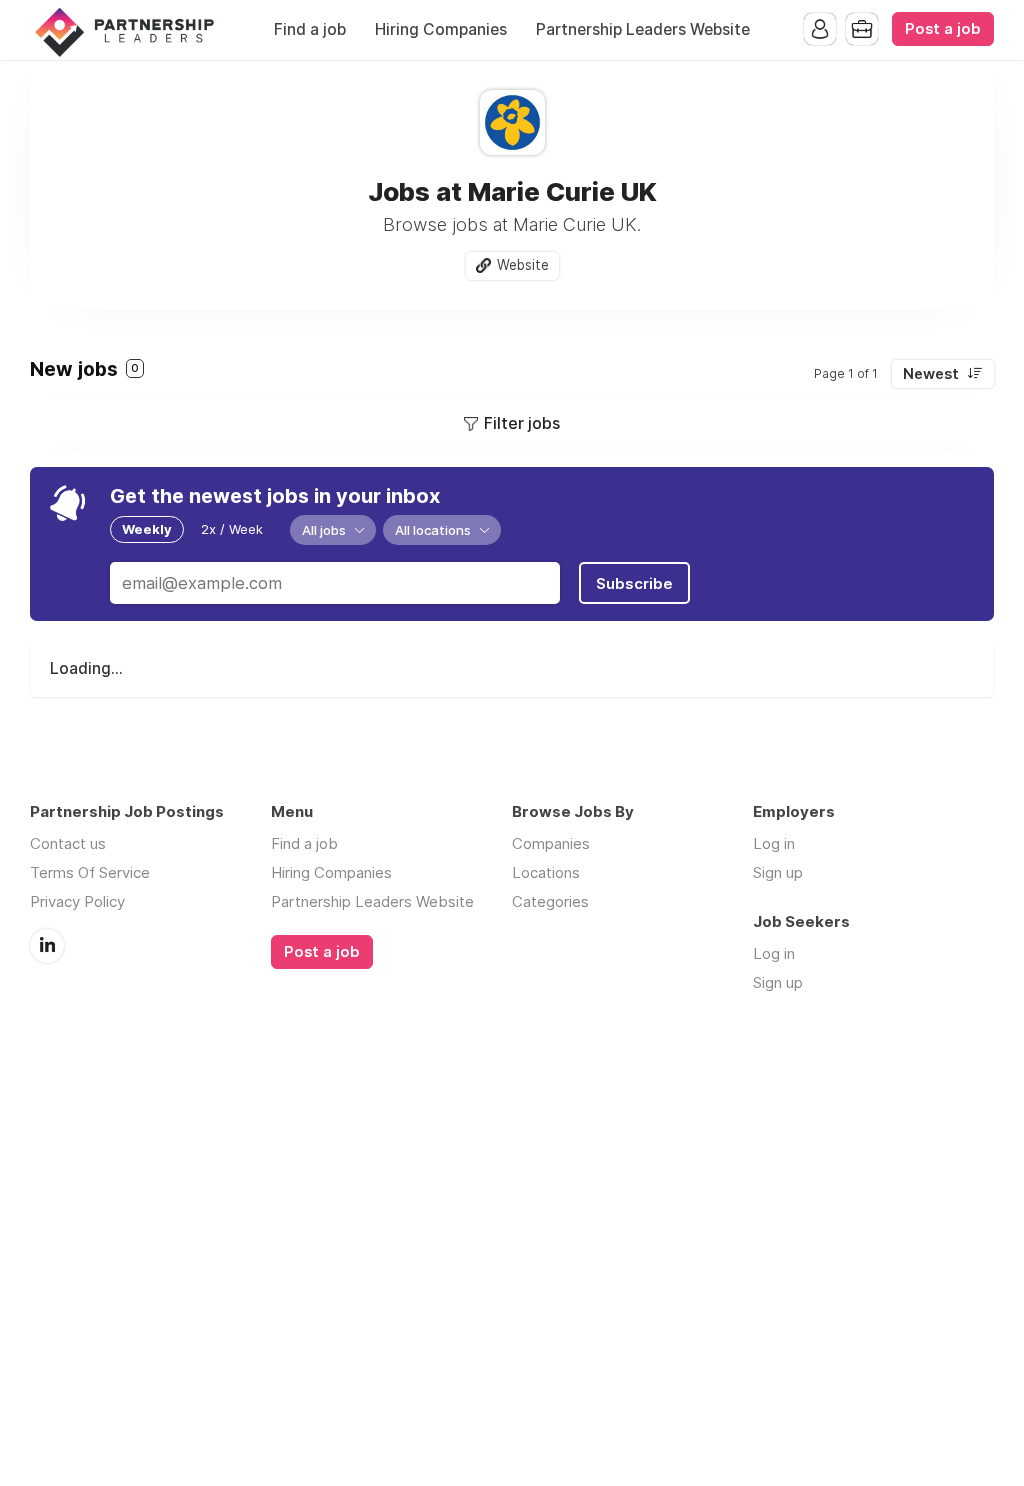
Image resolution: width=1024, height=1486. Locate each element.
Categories (550, 901)
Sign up (778, 872)
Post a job (943, 29)
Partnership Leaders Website (643, 29)
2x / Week (232, 529)
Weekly (147, 529)
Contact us (68, 843)
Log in (774, 843)
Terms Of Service (90, 872)
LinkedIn (47, 946)
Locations (546, 872)
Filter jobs (522, 423)
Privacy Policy (77, 901)
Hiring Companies (441, 29)
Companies (551, 843)
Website (523, 265)
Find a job (310, 29)
